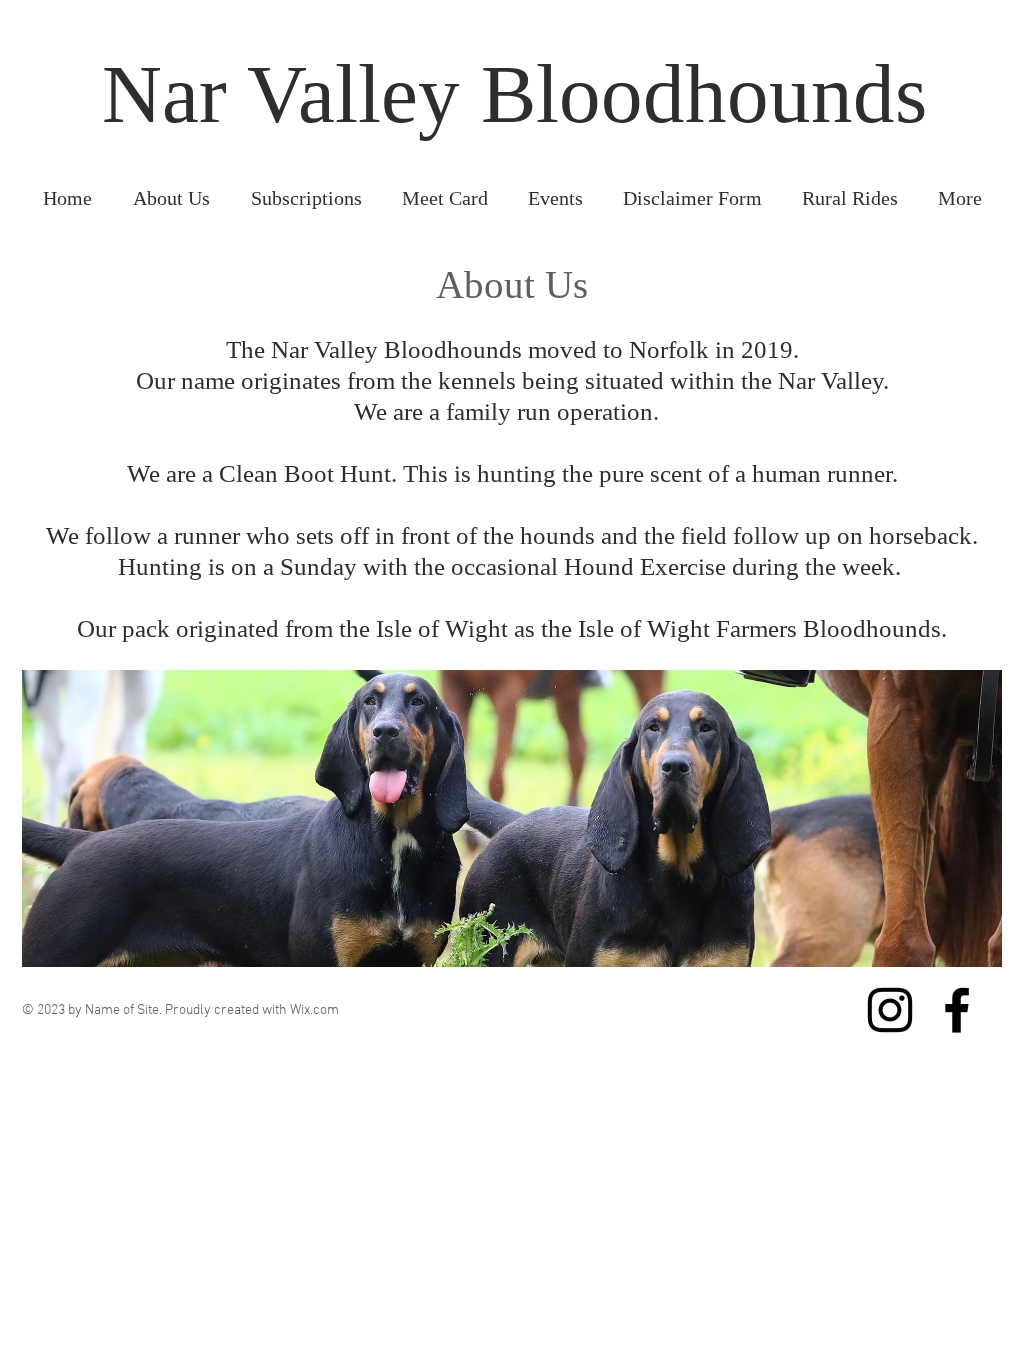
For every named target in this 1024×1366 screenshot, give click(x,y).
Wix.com (314, 1010)
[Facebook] (957, 1010)
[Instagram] (890, 1010)
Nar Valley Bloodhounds (514, 94)
